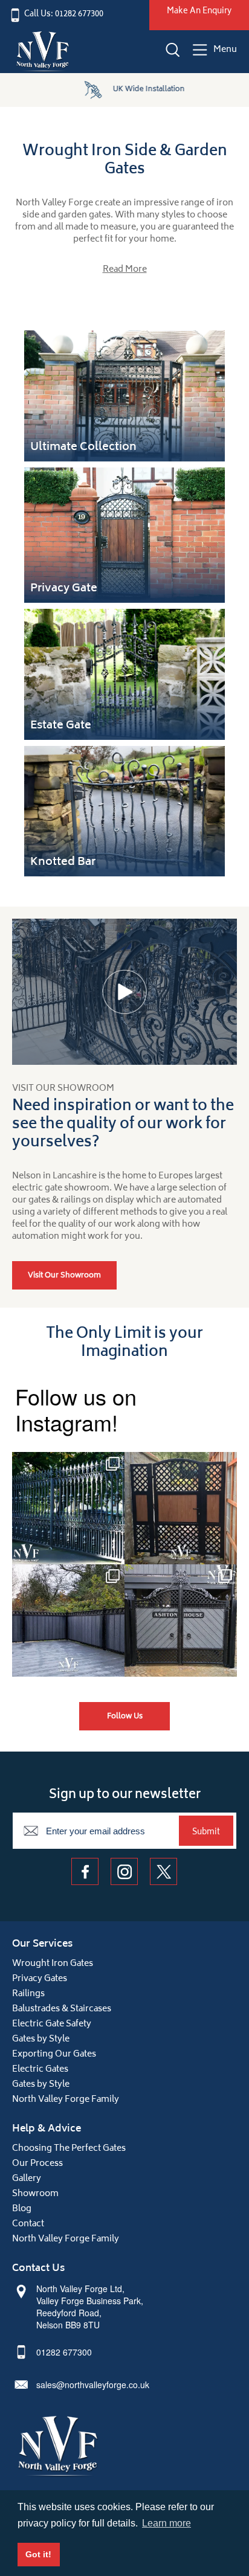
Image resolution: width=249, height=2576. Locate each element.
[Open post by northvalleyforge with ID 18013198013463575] (181, 1508)
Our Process (37, 2164)
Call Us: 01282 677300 (64, 15)
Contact (28, 2224)
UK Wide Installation (141, 90)
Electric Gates (40, 2070)
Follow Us (125, 1717)
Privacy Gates (40, 1979)
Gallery (27, 2179)
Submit (206, 1832)
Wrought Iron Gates (53, 1964)
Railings (28, 1994)
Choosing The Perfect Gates (69, 2149)
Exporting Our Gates (54, 2054)
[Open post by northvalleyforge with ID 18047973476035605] (68, 1508)
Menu (225, 50)
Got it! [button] (38, 2554)
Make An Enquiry (199, 12)
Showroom (35, 2194)
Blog (22, 2209)
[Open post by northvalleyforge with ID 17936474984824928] (181, 1620)
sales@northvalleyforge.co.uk (93, 2385)
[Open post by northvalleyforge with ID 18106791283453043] (68, 1620)
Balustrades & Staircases (62, 2009)
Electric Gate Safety (52, 2024)
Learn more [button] (167, 2523)
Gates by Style (41, 2039)
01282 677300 (64, 2352)
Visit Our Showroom (64, 1276)
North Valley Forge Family (66, 2100)
